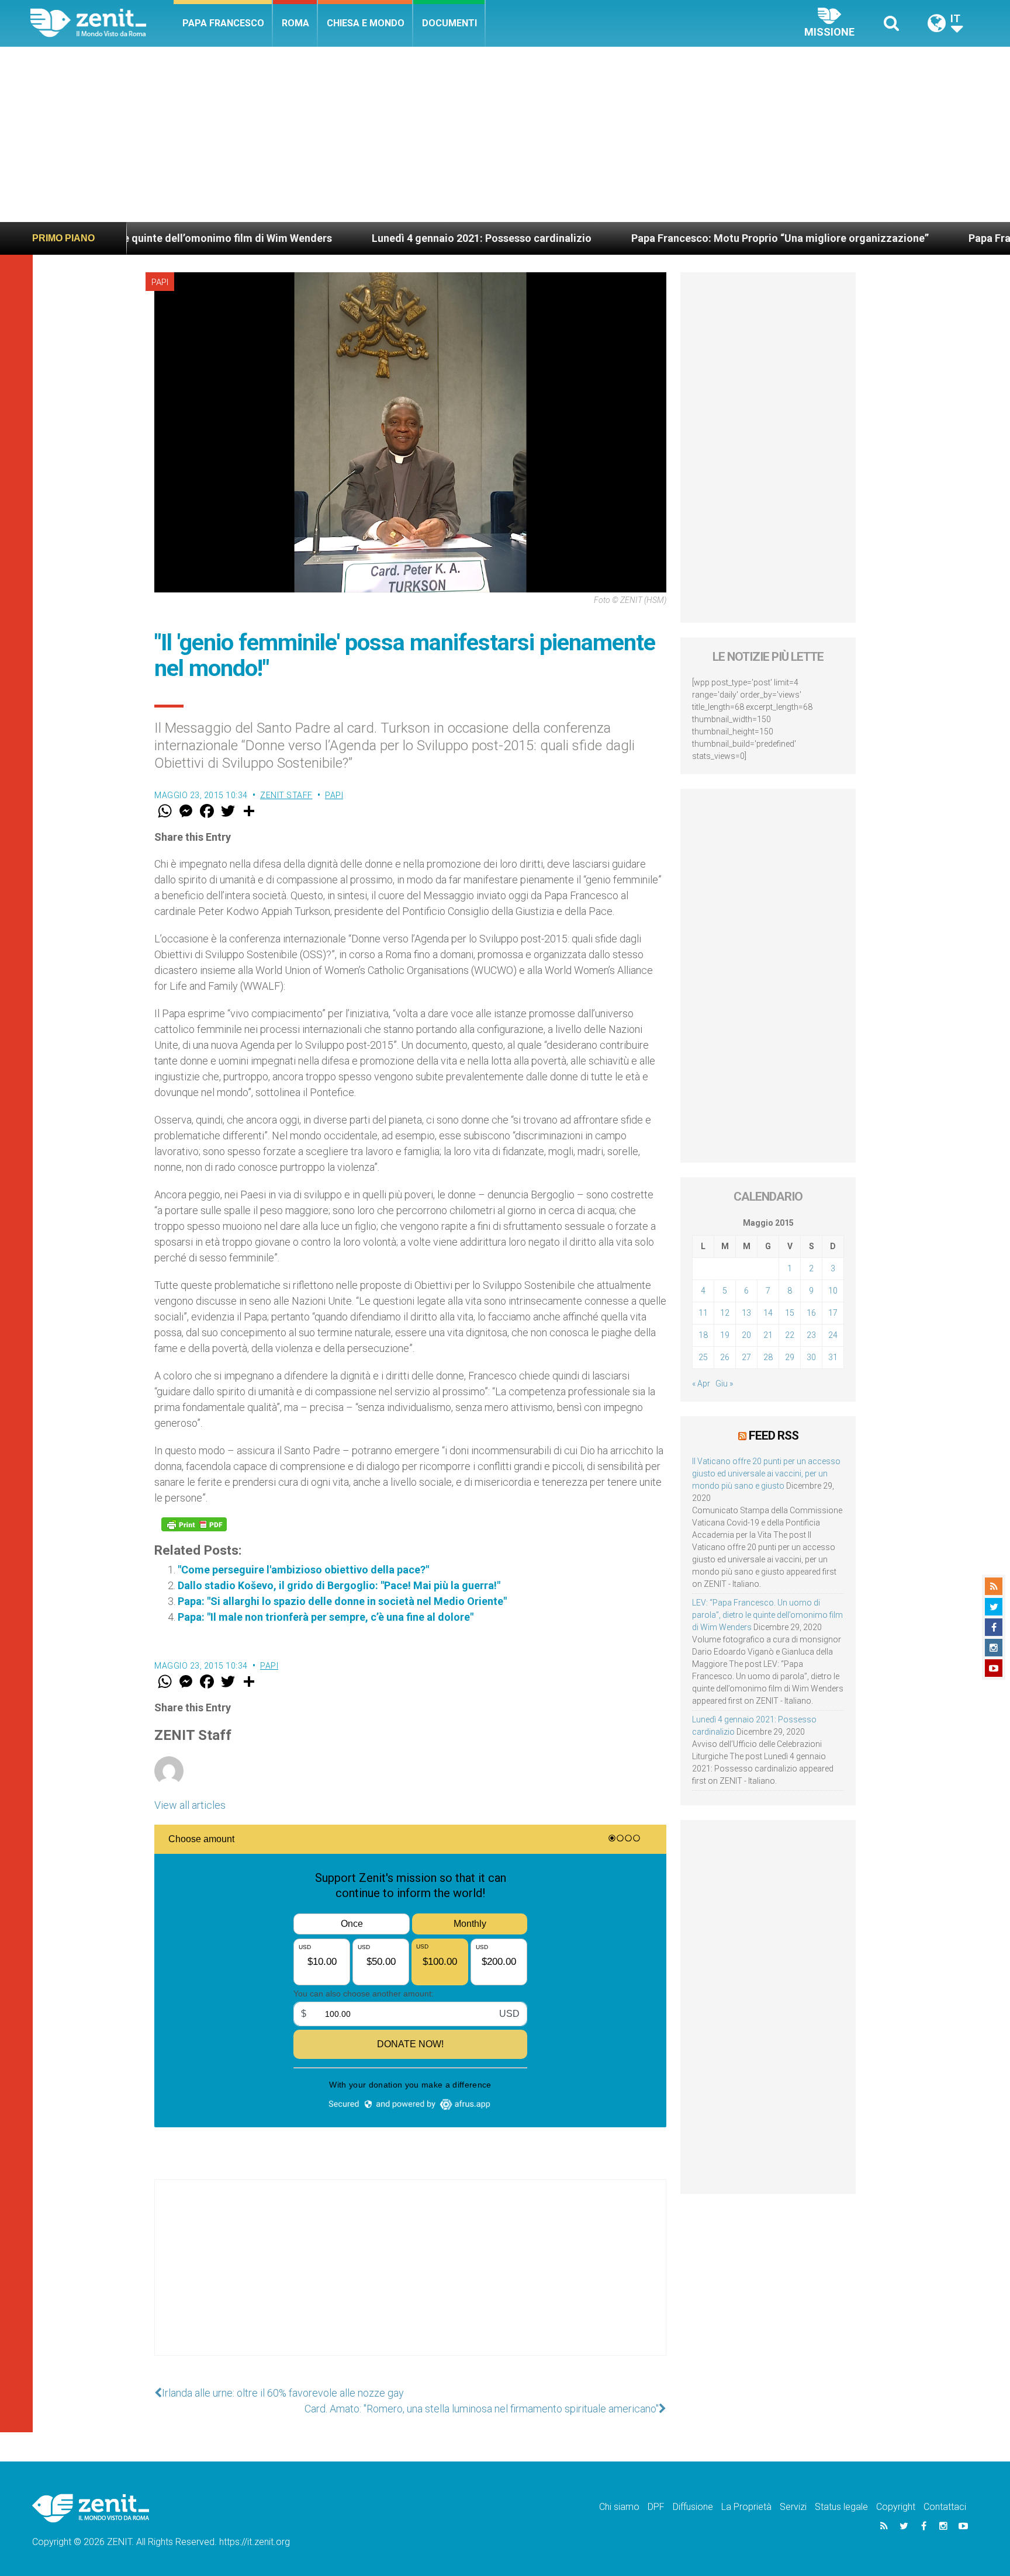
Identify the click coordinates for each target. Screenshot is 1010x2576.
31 (833, 1357)
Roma (295, 23)
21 (768, 1335)
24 (833, 1335)
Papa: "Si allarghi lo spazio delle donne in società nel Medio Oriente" (342, 1601)
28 (768, 1357)
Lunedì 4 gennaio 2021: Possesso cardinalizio (383, 238)
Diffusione (693, 2507)
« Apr (701, 1384)
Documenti (449, 23)
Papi (160, 282)
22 (790, 1335)
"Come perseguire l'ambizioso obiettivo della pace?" (303, 1570)
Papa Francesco (223, 23)
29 (790, 1357)
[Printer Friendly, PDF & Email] (194, 1524)
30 (811, 1357)
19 (725, 1335)
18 (703, 1335)
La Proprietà (746, 2507)
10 (833, 1291)
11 (703, 1313)
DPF (656, 2507)
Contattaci (945, 2507)
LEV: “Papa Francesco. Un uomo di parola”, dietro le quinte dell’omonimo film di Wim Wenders (767, 1615)
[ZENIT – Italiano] (102, 23)
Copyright (896, 2507)
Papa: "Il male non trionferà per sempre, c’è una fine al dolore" (326, 1617)
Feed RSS (774, 1436)
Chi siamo (619, 2507)
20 (746, 1335)
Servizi (793, 2507)
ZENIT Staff (286, 795)
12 (725, 1313)
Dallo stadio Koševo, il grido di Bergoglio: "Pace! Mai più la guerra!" (339, 1585)
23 (811, 1335)
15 (790, 1313)
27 (746, 1357)
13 (746, 1313)
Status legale (841, 2507)
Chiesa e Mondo (366, 23)
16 (811, 1313)
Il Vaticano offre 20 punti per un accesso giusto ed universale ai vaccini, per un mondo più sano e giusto (766, 1474)
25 (703, 1357)
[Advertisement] (505, 134)
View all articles (190, 1805)
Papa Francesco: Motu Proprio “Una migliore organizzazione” (682, 238)
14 (768, 1313)
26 (725, 1357)
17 (833, 1313)
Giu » (724, 1384)
